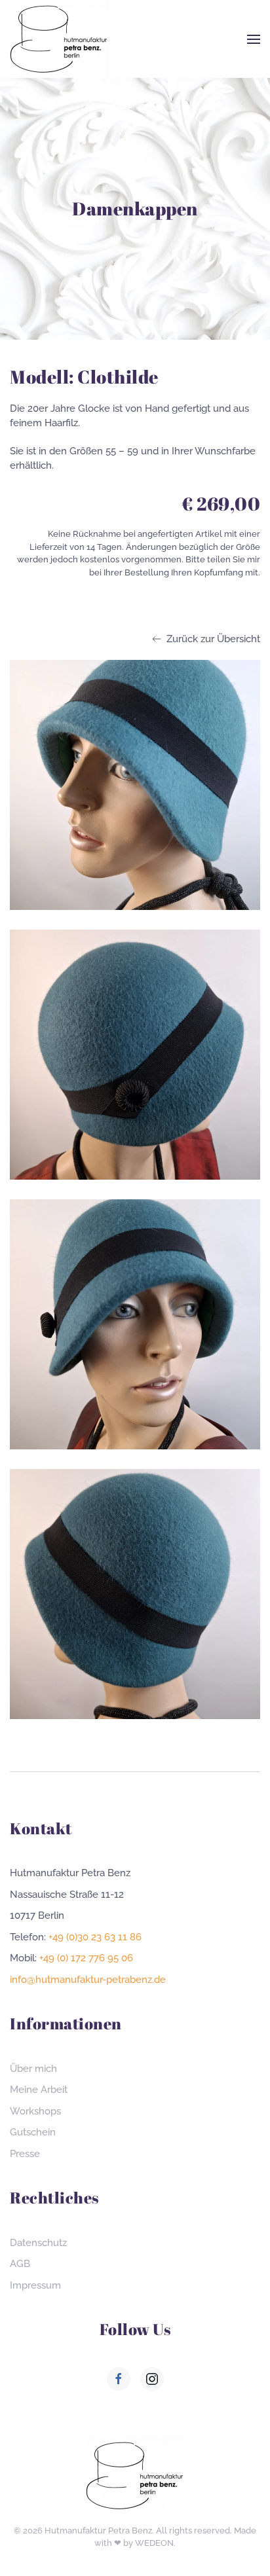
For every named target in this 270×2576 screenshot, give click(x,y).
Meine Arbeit (39, 2090)
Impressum (35, 2285)
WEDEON (154, 2543)
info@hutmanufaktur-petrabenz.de (88, 1980)
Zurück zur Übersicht (213, 639)
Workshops (35, 2111)
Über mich (33, 2069)
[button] (254, 39)
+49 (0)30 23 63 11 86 (95, 1937)
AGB (20, 2264)
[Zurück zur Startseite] (59, 39)
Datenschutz (38, 2243)
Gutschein (33, 2132)
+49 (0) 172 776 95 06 (86, 1958)
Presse (25, 2154)
